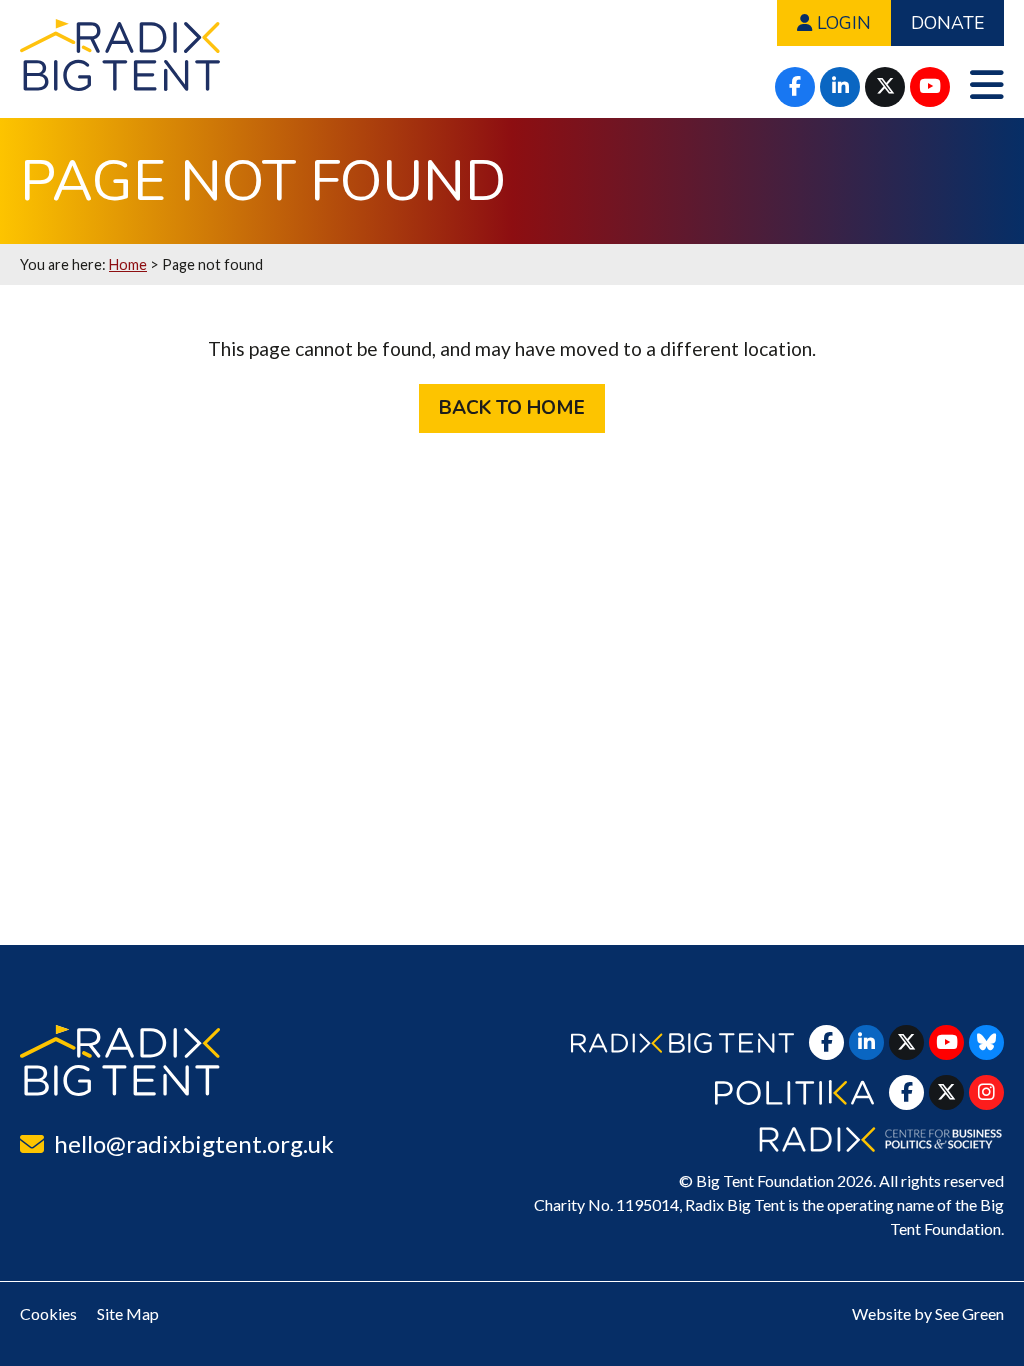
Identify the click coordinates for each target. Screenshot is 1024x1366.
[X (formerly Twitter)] (885, 87)
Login (841, 23)
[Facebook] (795, 87)
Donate (947, 23)
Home (128, 264)
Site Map (128, 1313)
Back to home (512, 408)
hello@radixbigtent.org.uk (194, 1143)
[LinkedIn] (840, 87)
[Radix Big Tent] (120, 1060)
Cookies (48, 1313)
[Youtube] (930, 87)
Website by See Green (928, 1313)
